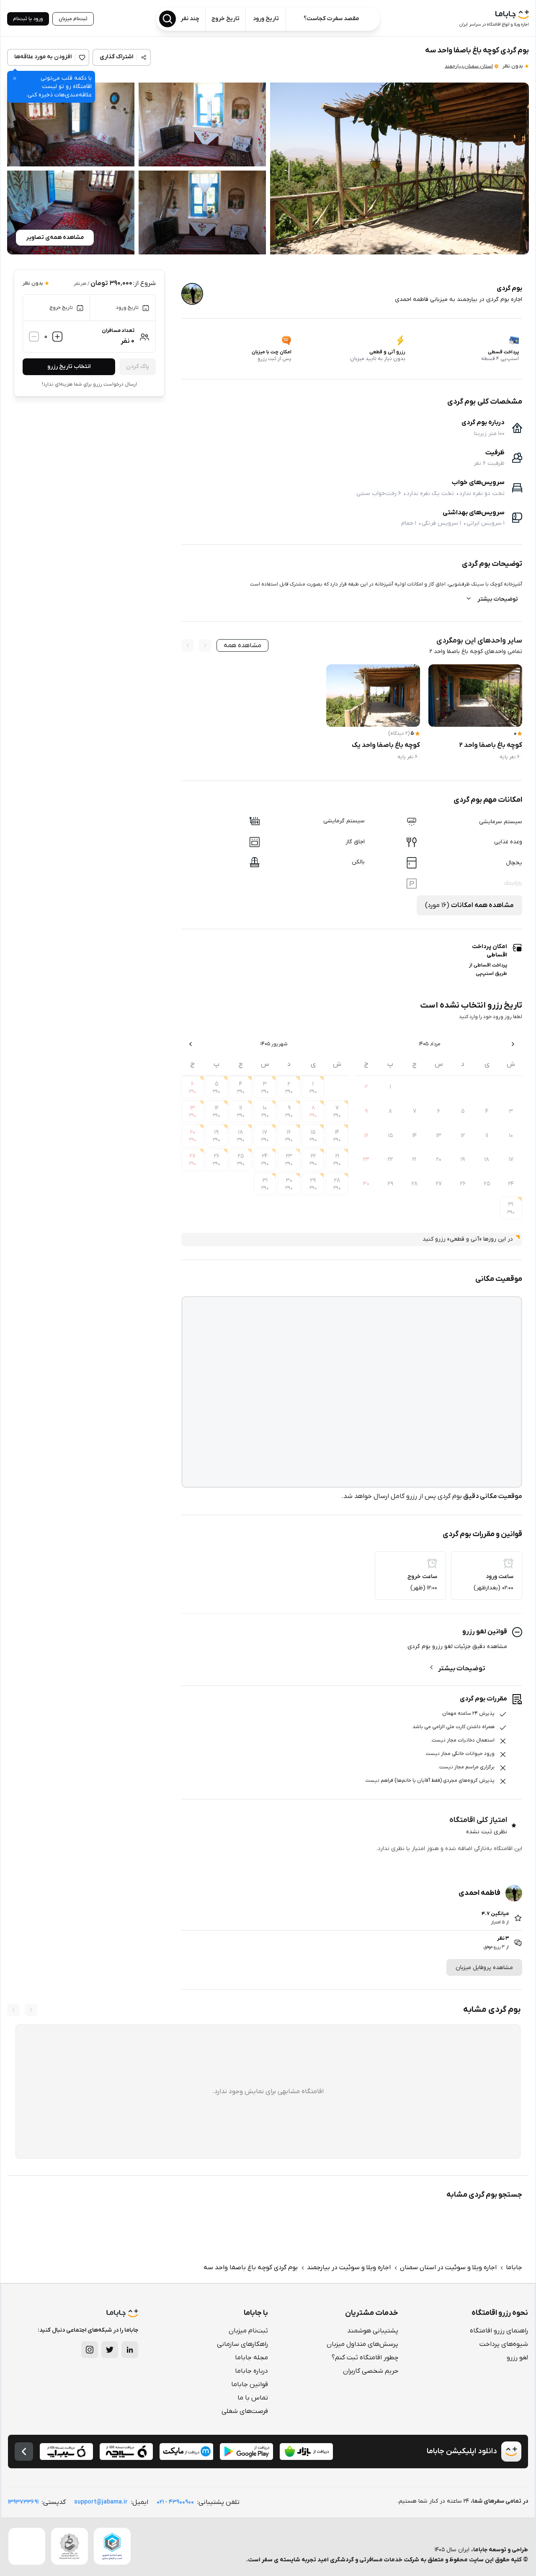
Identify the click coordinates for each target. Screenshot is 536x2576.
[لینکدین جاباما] (130, 2350)
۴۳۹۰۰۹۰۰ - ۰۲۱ (175, 2502)
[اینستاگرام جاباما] (90, 2350)
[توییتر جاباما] (110, 2350)
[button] (399, 168)
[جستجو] (167, 19)
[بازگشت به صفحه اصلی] (24, 2452)
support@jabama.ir (101, 2502)
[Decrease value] (34, 337)
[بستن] (15, 78)
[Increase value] (57, 337)
